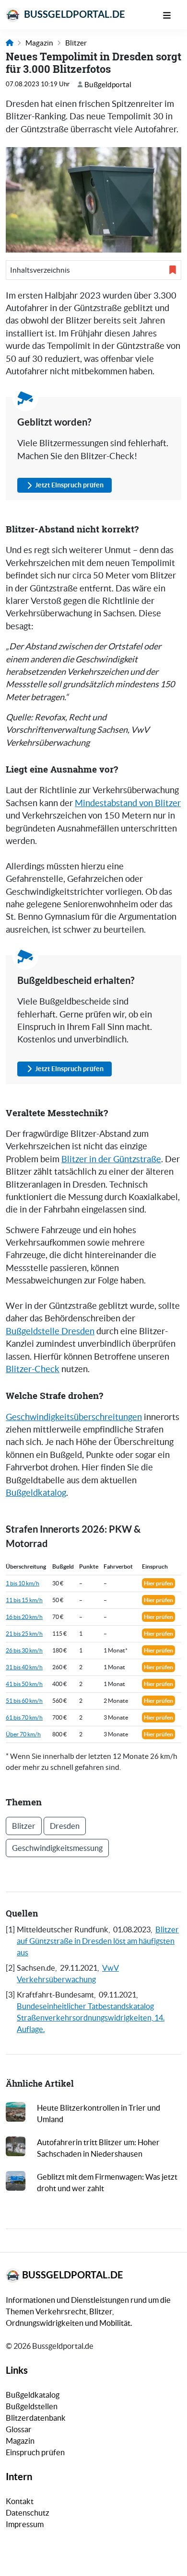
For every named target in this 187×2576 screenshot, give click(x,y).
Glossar (19, 2429)
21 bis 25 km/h (24, 1634)
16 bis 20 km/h (24, 1617)
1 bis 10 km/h (23, 1583)
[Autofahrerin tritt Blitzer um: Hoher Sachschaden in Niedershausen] (16, 2146)
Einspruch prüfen (35, 2452)
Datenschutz (28, 2513)
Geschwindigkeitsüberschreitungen (74, 1417)
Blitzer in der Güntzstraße (111, 1159)
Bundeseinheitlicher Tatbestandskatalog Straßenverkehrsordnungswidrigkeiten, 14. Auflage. (91, 2018)
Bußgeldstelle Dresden (50, 1331)
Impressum (25, 2524)
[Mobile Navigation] (172, 14)
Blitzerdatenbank (36, 2418)
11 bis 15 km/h (24, 1600)
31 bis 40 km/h (24, 1667)
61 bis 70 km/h (24, 1717)
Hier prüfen (158, 1583)
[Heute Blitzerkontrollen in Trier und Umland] (16, 2112)
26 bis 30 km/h (24, 1650)
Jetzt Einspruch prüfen (69, 485)
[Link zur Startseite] (10, 43)
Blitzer (76, 43)
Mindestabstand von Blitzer (128, 803)
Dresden (65, 1826)
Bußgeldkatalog (36, 1493)
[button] (93, 270)
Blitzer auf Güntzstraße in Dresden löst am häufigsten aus (98, 1941)
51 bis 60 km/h (24, 1701)
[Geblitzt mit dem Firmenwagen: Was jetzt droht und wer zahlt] (16, 2181)
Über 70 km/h (23, 1734)
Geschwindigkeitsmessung (57, 1848)
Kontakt (20, 2501)
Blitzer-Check (33, 1369)
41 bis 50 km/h (24, 1684)
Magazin (39, 43)
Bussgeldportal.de (74, 14)
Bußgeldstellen (32, 2406)
